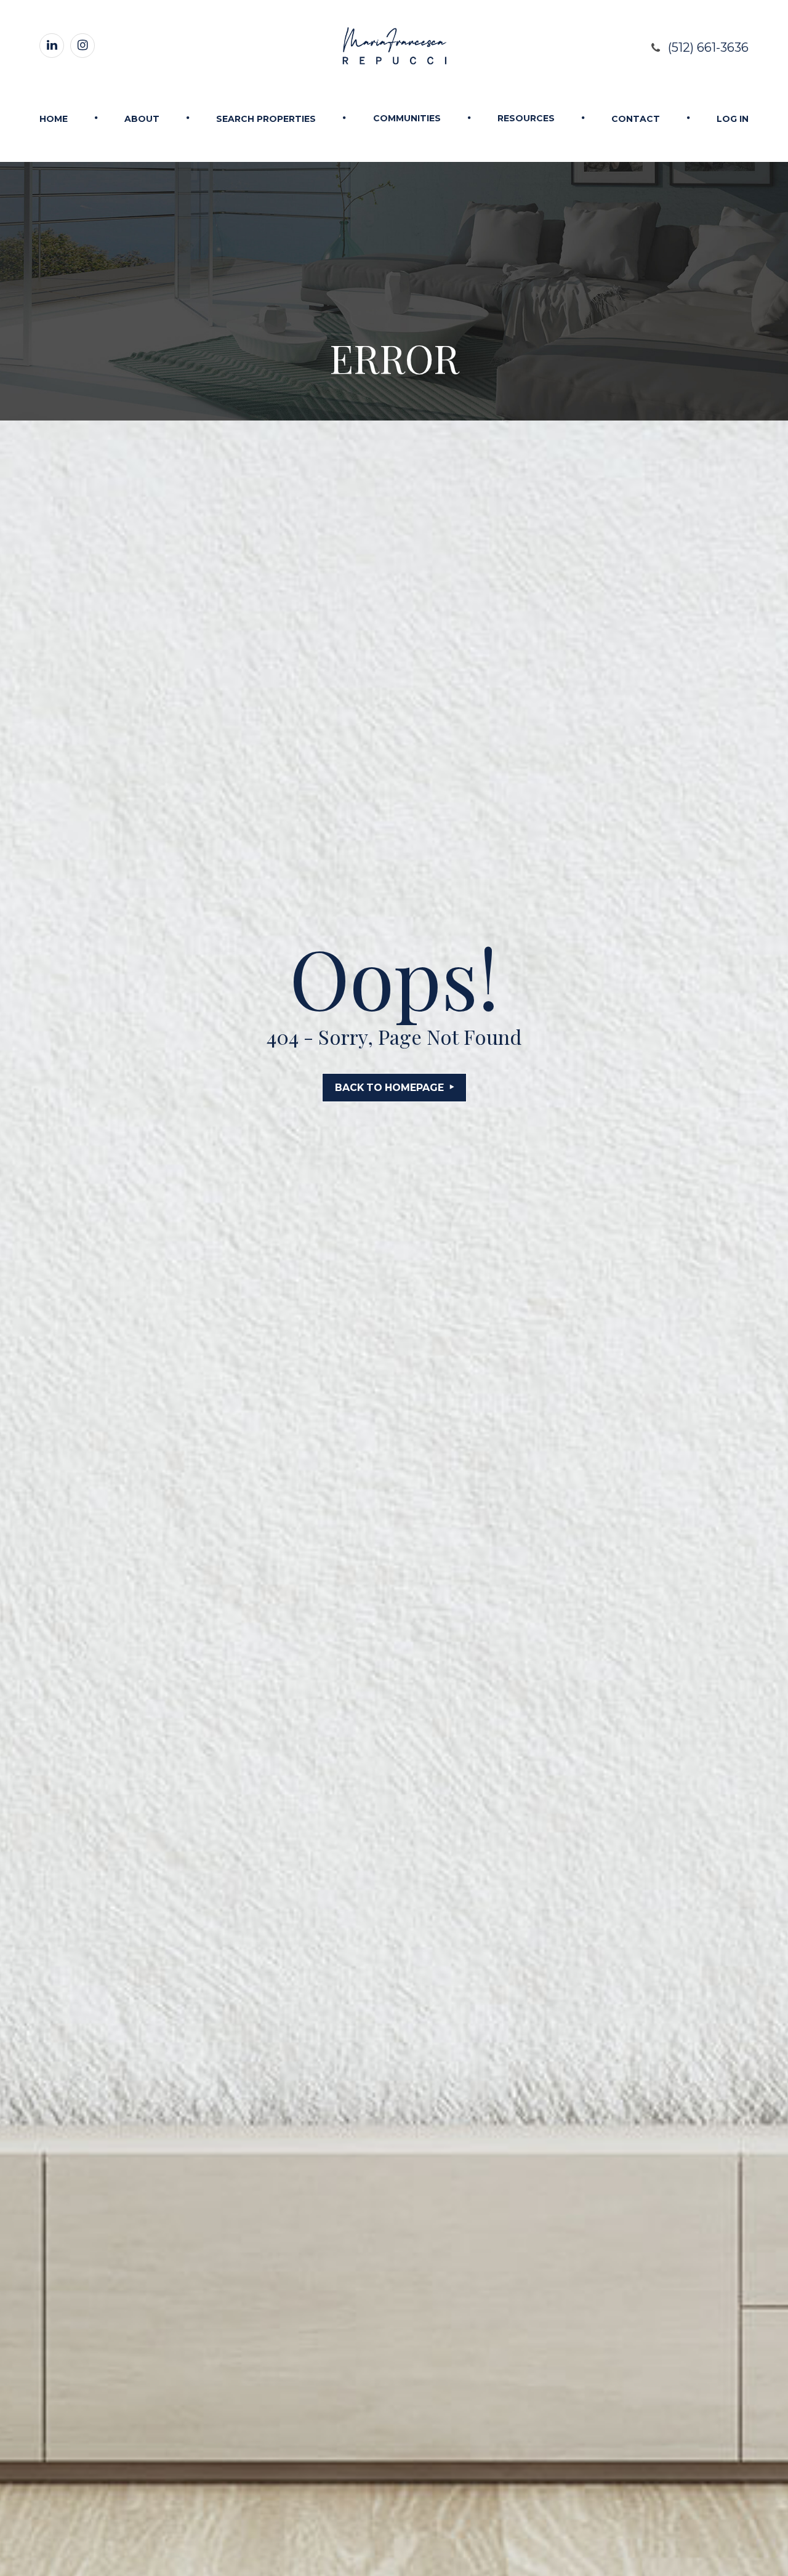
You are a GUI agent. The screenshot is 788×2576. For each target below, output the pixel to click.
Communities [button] (407, 118)
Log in (733, 119)
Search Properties (266, 119)
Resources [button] (526, 118)
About (142, 119)
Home (54, 119)
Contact (636, 119)
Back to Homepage (389, 1088)
